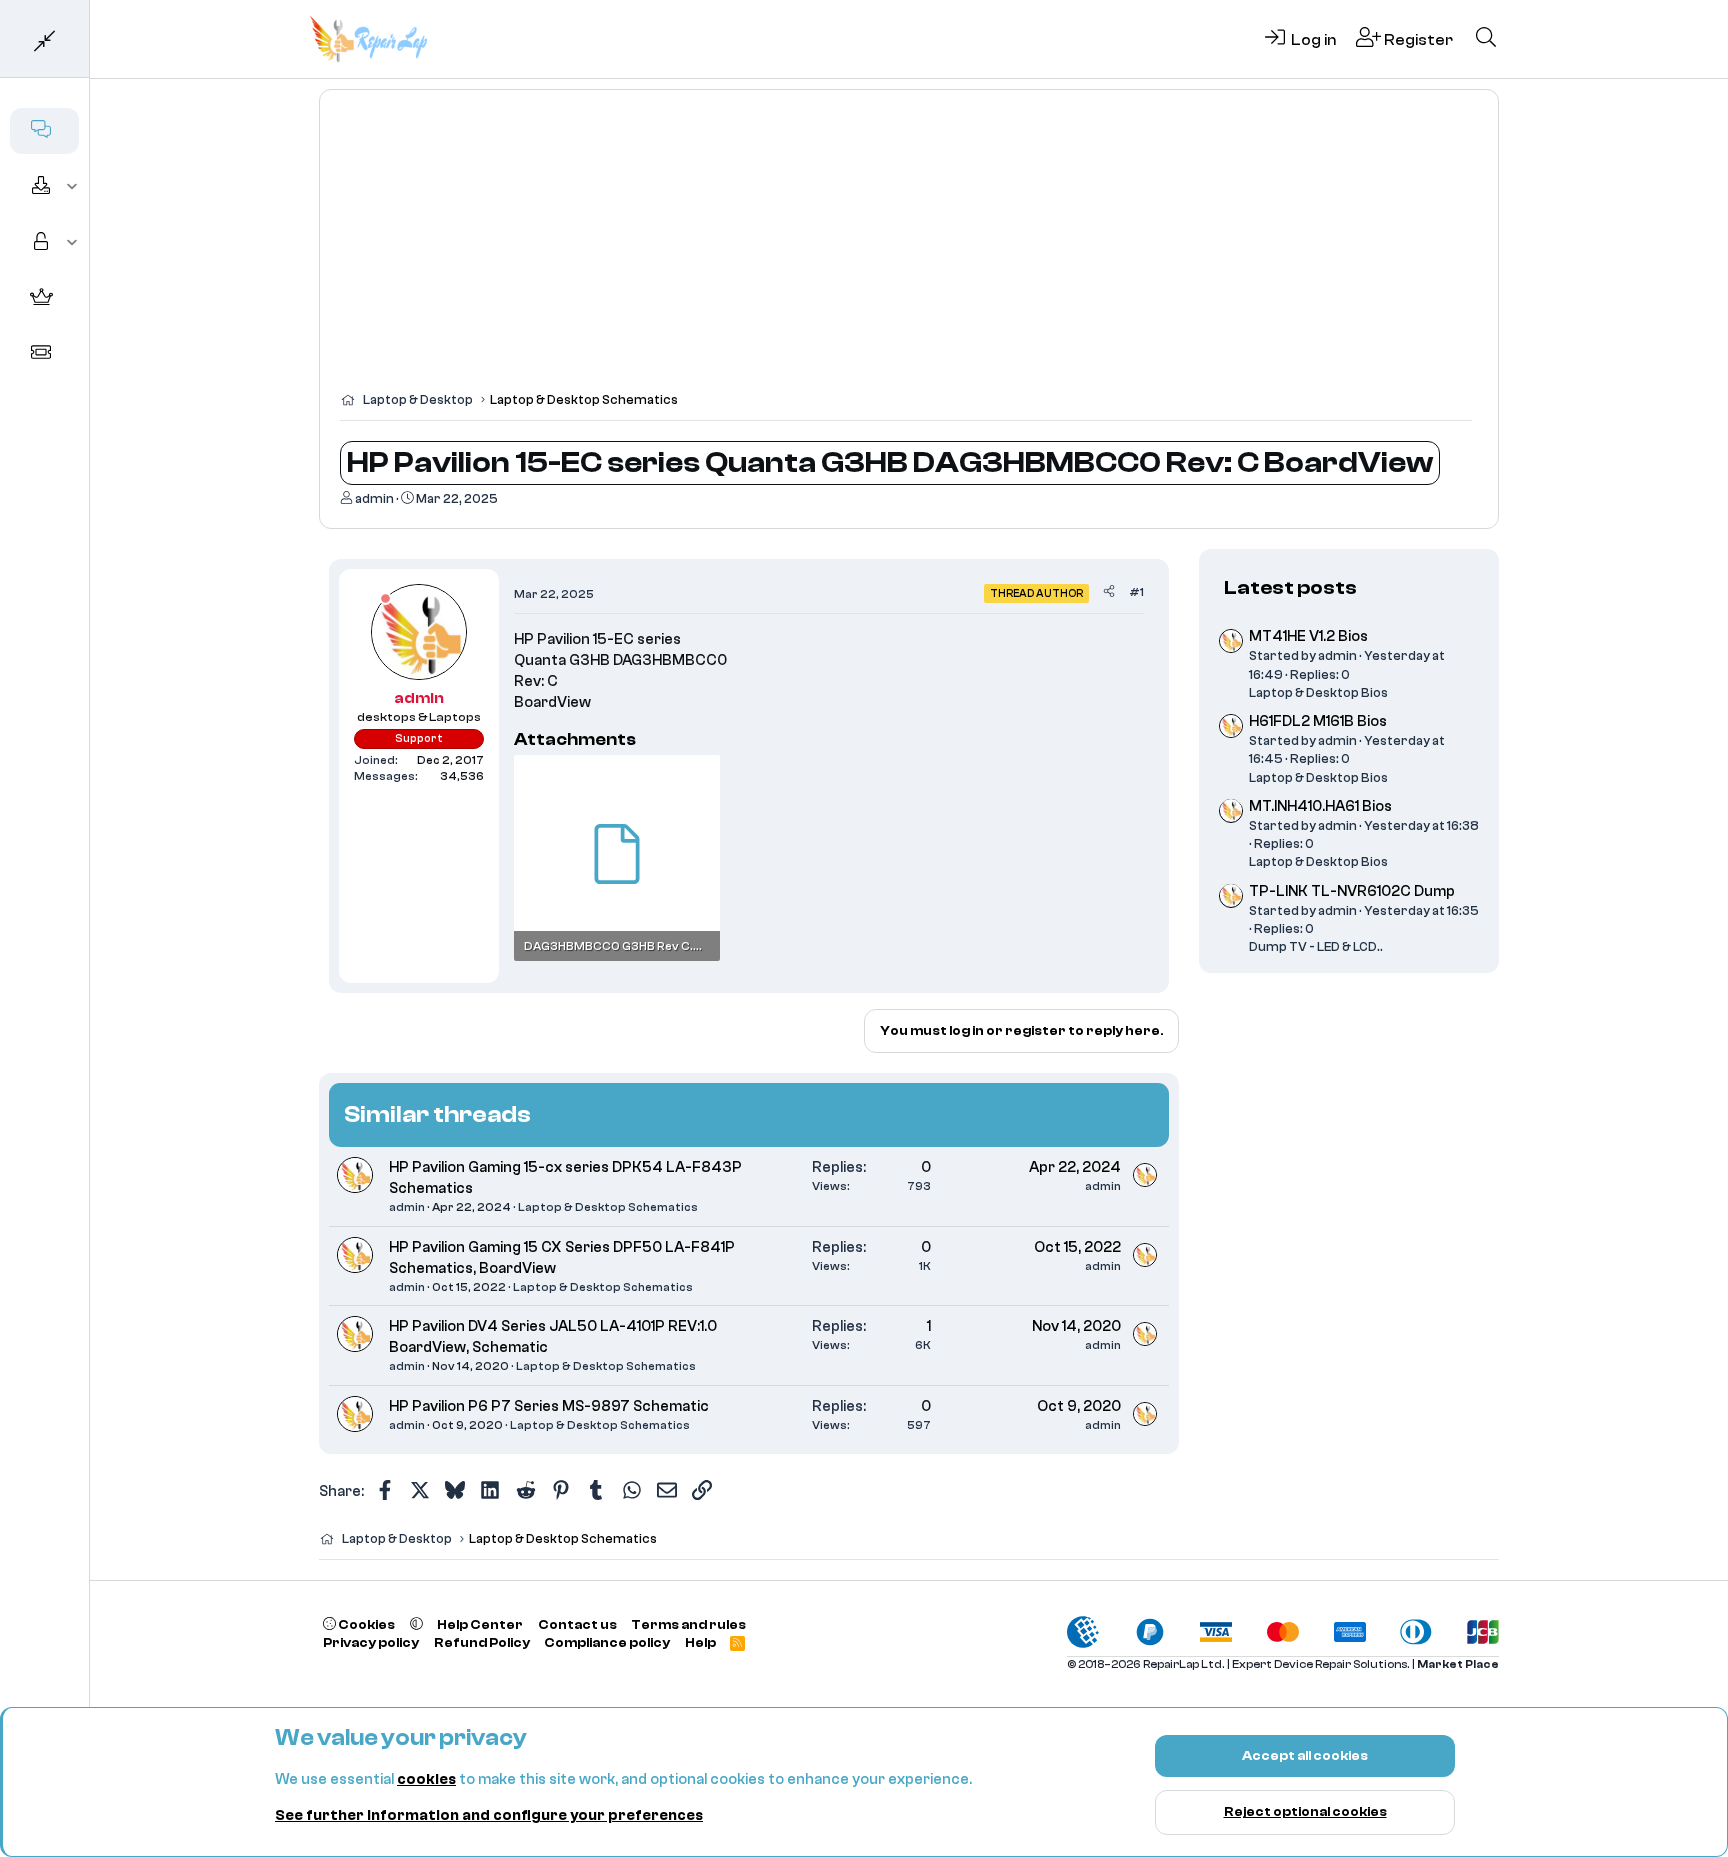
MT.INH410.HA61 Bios (1320, 806)
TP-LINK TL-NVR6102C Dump (1352, 891)
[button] (72, 187)
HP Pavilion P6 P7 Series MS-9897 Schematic (549, 1406)
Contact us (577, 1624)
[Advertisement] (909, 250)
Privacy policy (371, 1642)
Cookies (365, 1624)
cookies (426, 1779)
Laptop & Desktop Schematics (608, 1207)
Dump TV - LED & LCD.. (1316, 946)
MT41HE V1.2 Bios (1308, 636)
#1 (1136, 592)
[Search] (1486, 39)
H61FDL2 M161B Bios (1318, 721)
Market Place (1458, 1664)
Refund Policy (482, 1642)
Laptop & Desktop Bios (1318, 691)
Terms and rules (688, 1624)
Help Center (480, 1624)
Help (700, 1642)
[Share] (1109, 592)
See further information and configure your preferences (489, 1815)
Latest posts (1290, 587)
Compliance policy (607, 1642)
